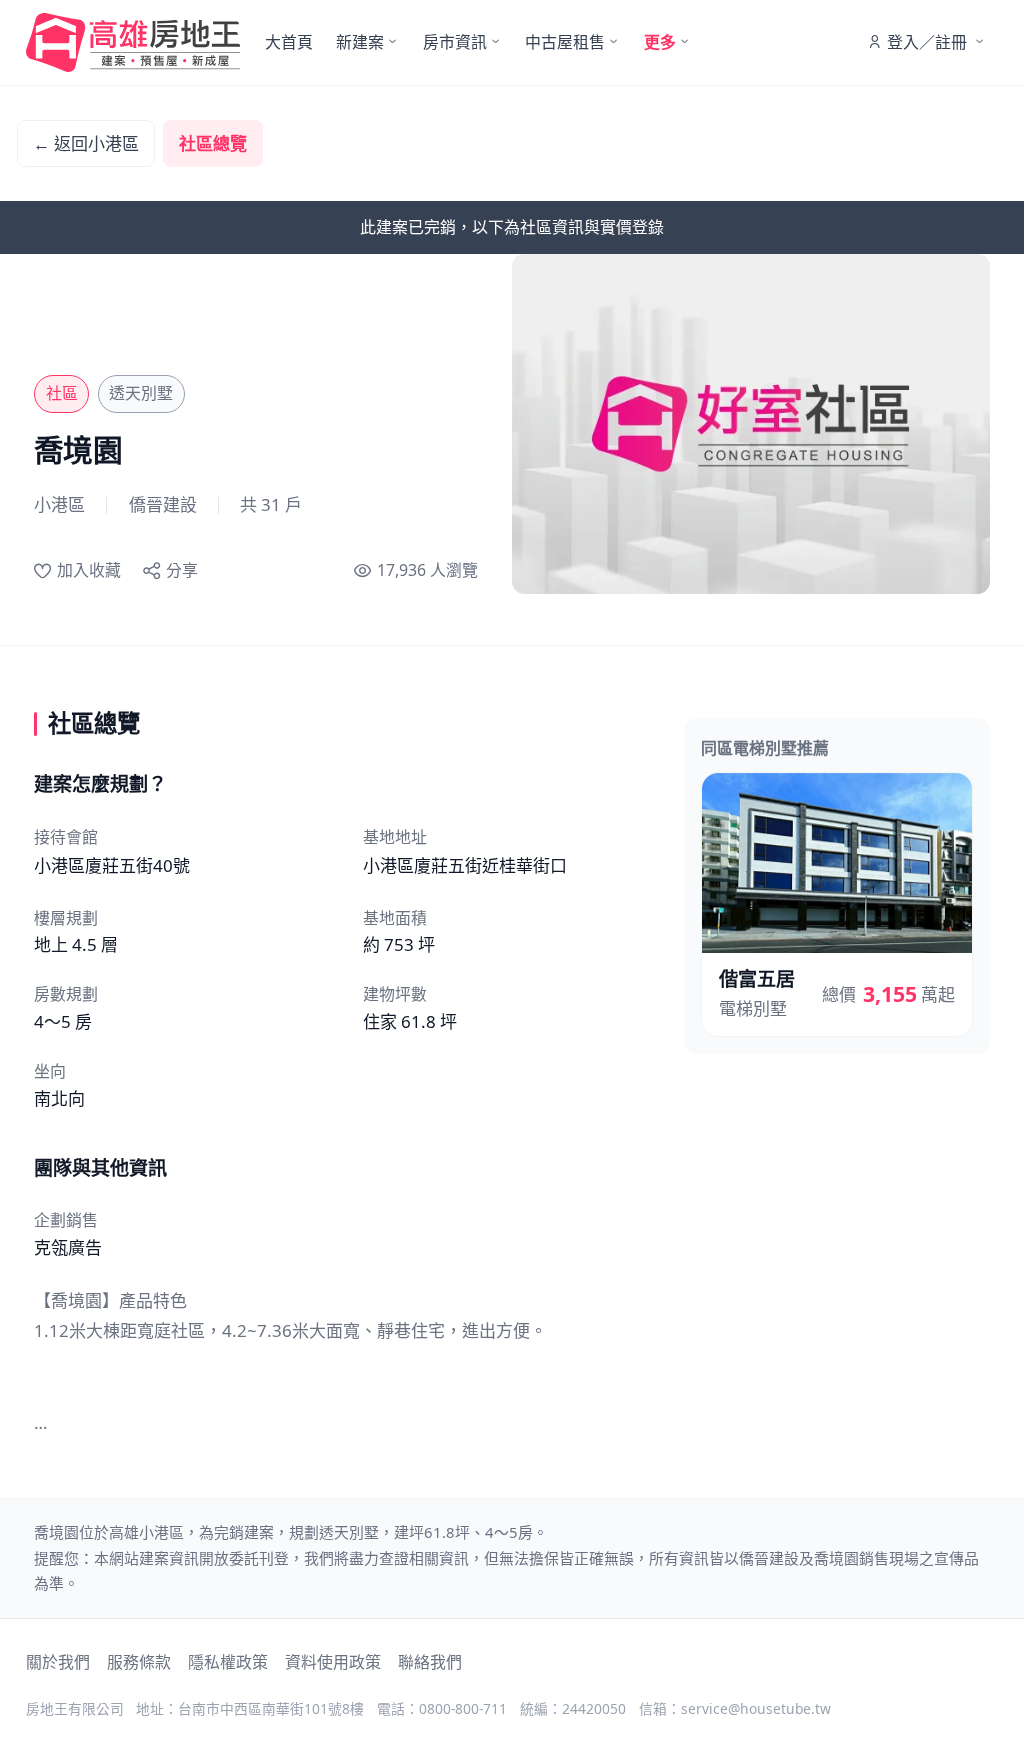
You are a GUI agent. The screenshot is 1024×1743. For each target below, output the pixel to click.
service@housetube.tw (756, 1708)
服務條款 (139, 1662)
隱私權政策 (228, 1662)
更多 (660, 42)
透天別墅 (141, 393)
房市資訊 (455, 42)
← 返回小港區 (86, 143)
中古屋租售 (565, 42)
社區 (62, 393)
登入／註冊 (927, 42)
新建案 (360, 42)
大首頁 (289, 42)
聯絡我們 (430, 1662)
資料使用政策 (333, 1662)
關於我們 (58, 1662)
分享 (182, 570)
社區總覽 (213, 143)
